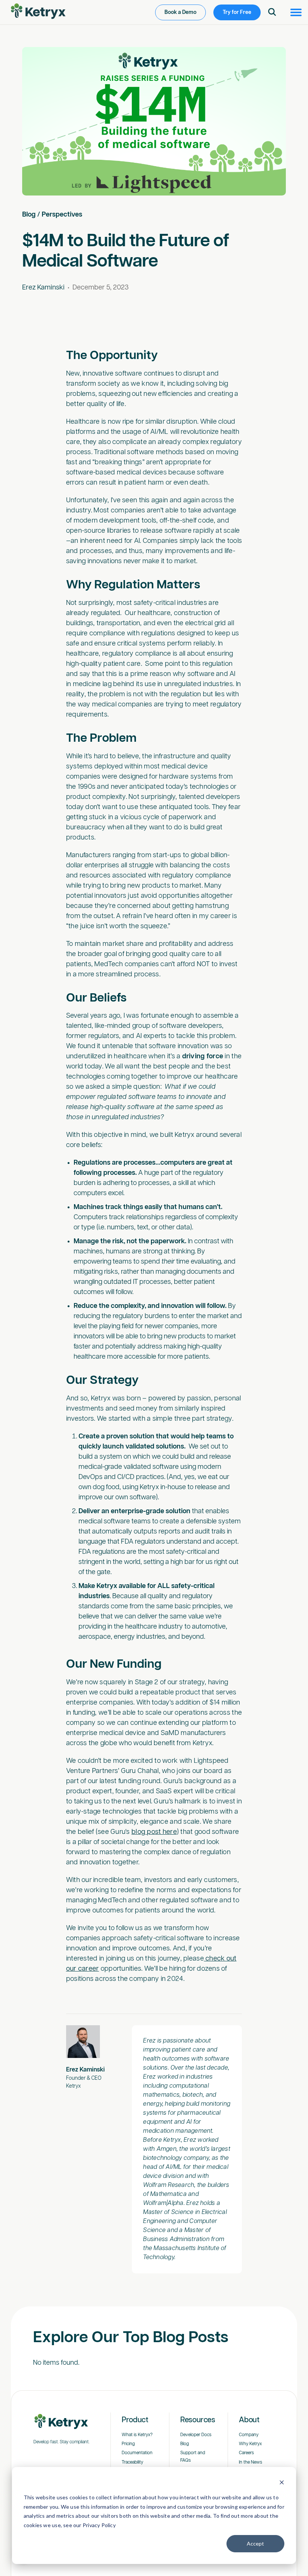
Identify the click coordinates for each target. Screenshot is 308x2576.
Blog (29, 215)
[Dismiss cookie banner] (282, 2483)
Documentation (137, 2453)
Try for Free (237, 12)
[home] (38, 11)
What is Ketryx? (137, 2435)
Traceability (132, 2462)
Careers (246, 2453)
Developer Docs (196, 2435)
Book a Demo (180, 12)
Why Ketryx (250, 2444)
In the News (251, 2462)
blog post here (154, 1832)
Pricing (128, 2444)
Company (249, 2435)
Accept (255, 2543)
